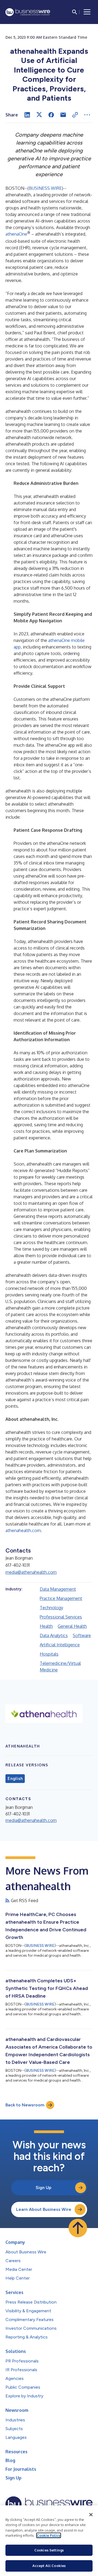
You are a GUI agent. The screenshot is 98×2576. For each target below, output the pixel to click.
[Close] (91, 2515)
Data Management (58, 1589)
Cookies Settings (49, 2550)
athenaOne (16, 234)
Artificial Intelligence (60, 1645)
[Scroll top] (78, 2228)
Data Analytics (54, 1635)
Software (82, 1635)
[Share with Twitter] (39, 115)
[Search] (75, 12)
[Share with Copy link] (75, 115)
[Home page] (28, 12)
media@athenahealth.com (31, 1572)
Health (46, 1626)
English (15, 1779)
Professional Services (61, 1617)
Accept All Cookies (49, 2566)
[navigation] (87, 12)
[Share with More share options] (87, 115)
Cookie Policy (49, 2535)
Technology (51, 1608)
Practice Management (61, 1598)
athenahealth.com (23, 1530)
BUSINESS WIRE (45, 188)
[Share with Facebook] (51, 115)
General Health (72, 1626)
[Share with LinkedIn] (27, 115)
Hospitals (49, 1654)
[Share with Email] (63, 115)
